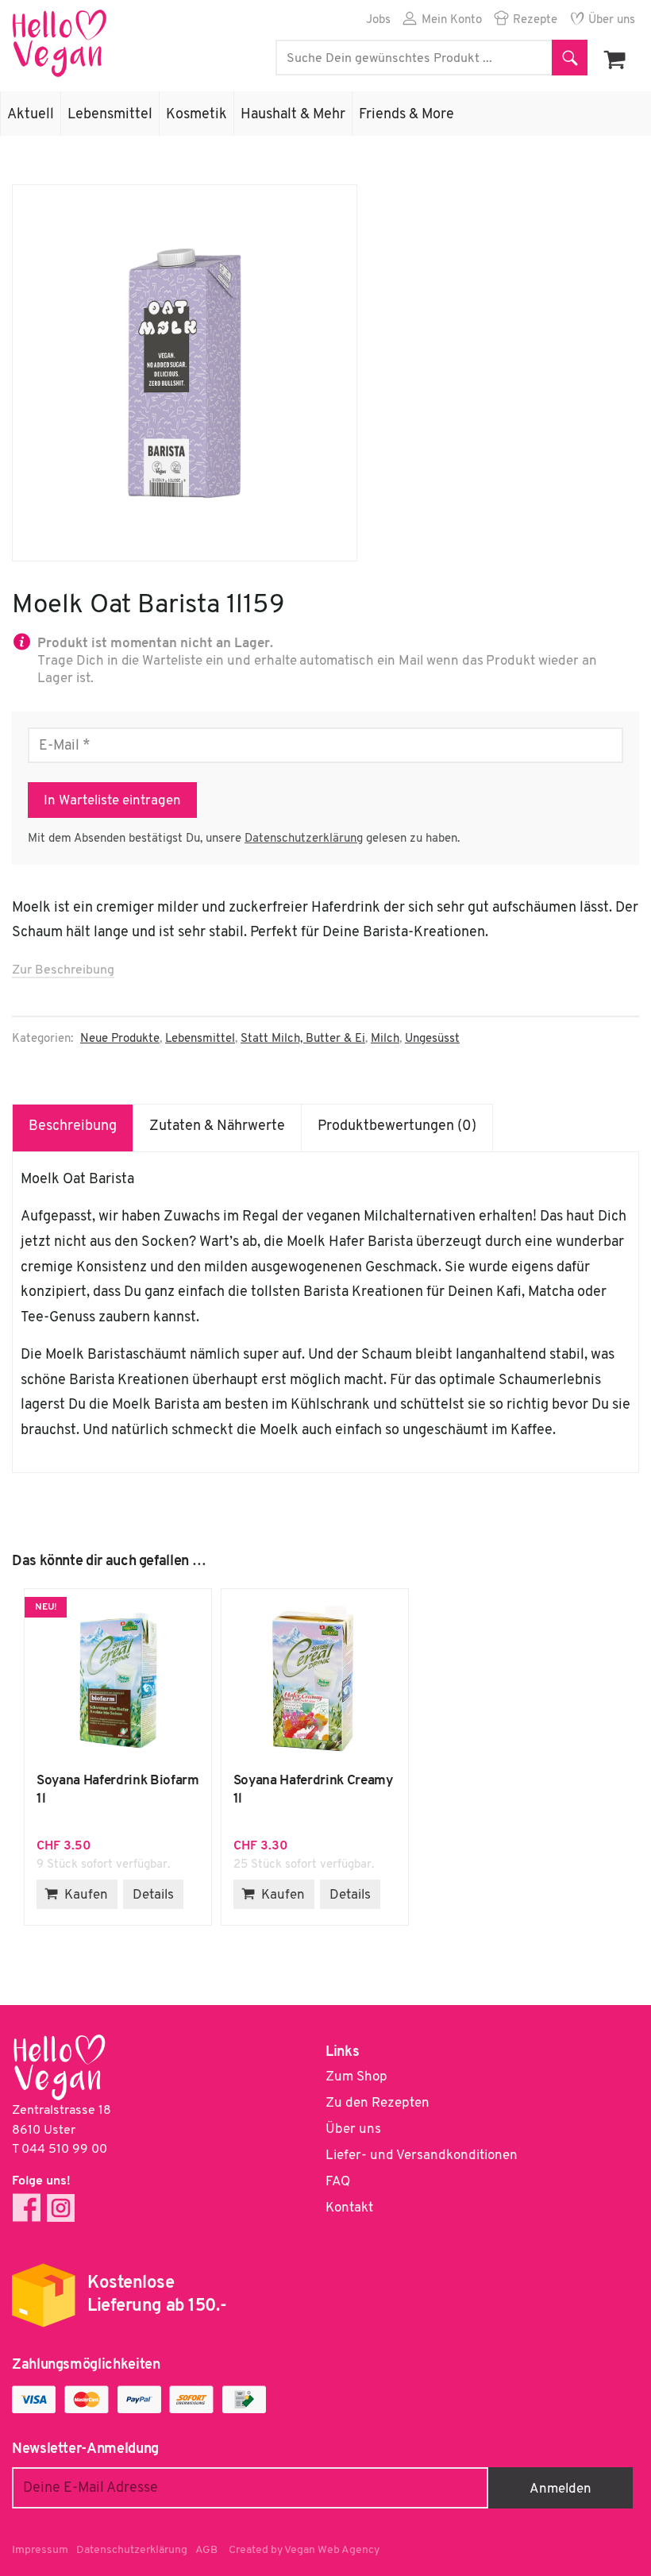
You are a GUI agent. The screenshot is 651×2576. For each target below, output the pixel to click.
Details (153, 1895)
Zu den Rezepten (378, 2103)
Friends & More (406, 115)
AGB (206, 2550)
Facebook (27, 2208)
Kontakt (349, 2208)
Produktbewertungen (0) (397, 1127)
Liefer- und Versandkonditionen (422, 2156)
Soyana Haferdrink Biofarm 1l (118, 1680)
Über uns (612, 20)
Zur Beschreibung (63, 970)
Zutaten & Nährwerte (217, 1127)
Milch (385, 1039)
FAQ (338, 2182)
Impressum (40, 2550)
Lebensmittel (110, 115)
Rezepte (535, 20)
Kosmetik (196, 115)
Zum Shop (356, 2077)
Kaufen (86, 1895)
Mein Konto (452, 20)
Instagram (61, 2208)
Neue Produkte (120, 1039)
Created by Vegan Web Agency (304, 2550)
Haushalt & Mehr (293, 115)
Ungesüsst (432, 1039)
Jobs (378, 20)
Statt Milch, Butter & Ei (303, 1039)
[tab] (73, 1128)
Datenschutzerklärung (304, 839)
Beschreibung (73, 1127)
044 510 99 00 (64, 2150)
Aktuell (31, 115)
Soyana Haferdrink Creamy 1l (315, 1680)
